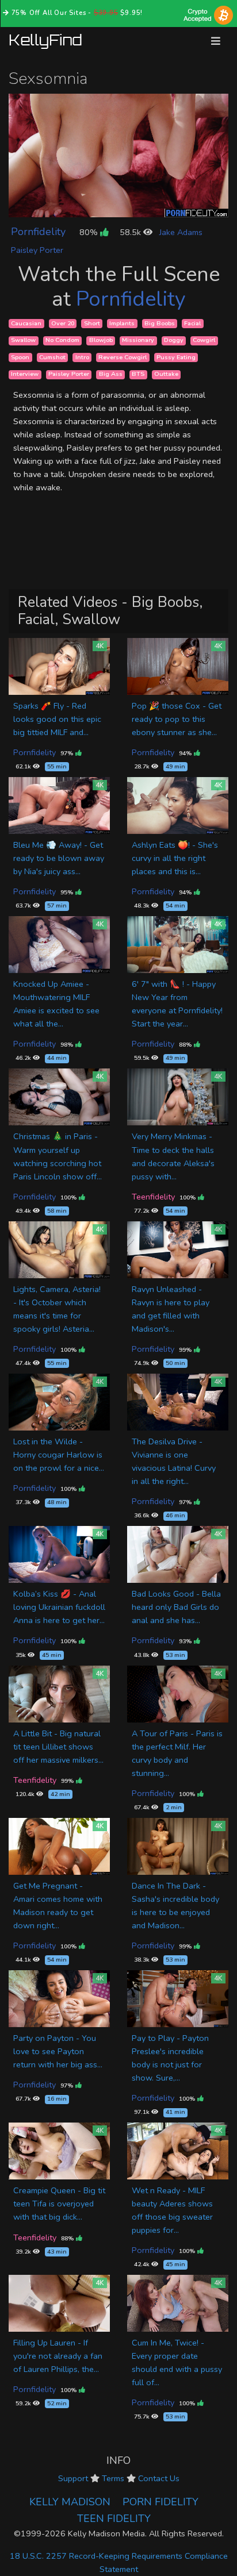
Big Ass (111, 374)
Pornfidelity (38, 232)
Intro (82, 357)
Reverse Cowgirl (123, 357)
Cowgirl (204, 341)
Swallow (23, 341)
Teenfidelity (153, 1197)
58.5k (131, 232)
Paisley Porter (37, 250)
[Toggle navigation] (216, 41)
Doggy (174, 341)
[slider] (93, 208)
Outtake (166, 374)
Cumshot (52, 357)
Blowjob (101, 341)
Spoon (20, 357)
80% (90, 232)
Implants (122, 323)
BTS (138, 374)
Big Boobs (160, 323)
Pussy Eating (176, 357)
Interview (25, 374)
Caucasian (26, 323)
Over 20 (63, 323)
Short (92, 323)
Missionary (138, 341)
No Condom (62, 341)
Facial (192, 323)
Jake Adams (181, 232)
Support (73, 2478)
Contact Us (159, 2478)
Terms (113, 2478)
